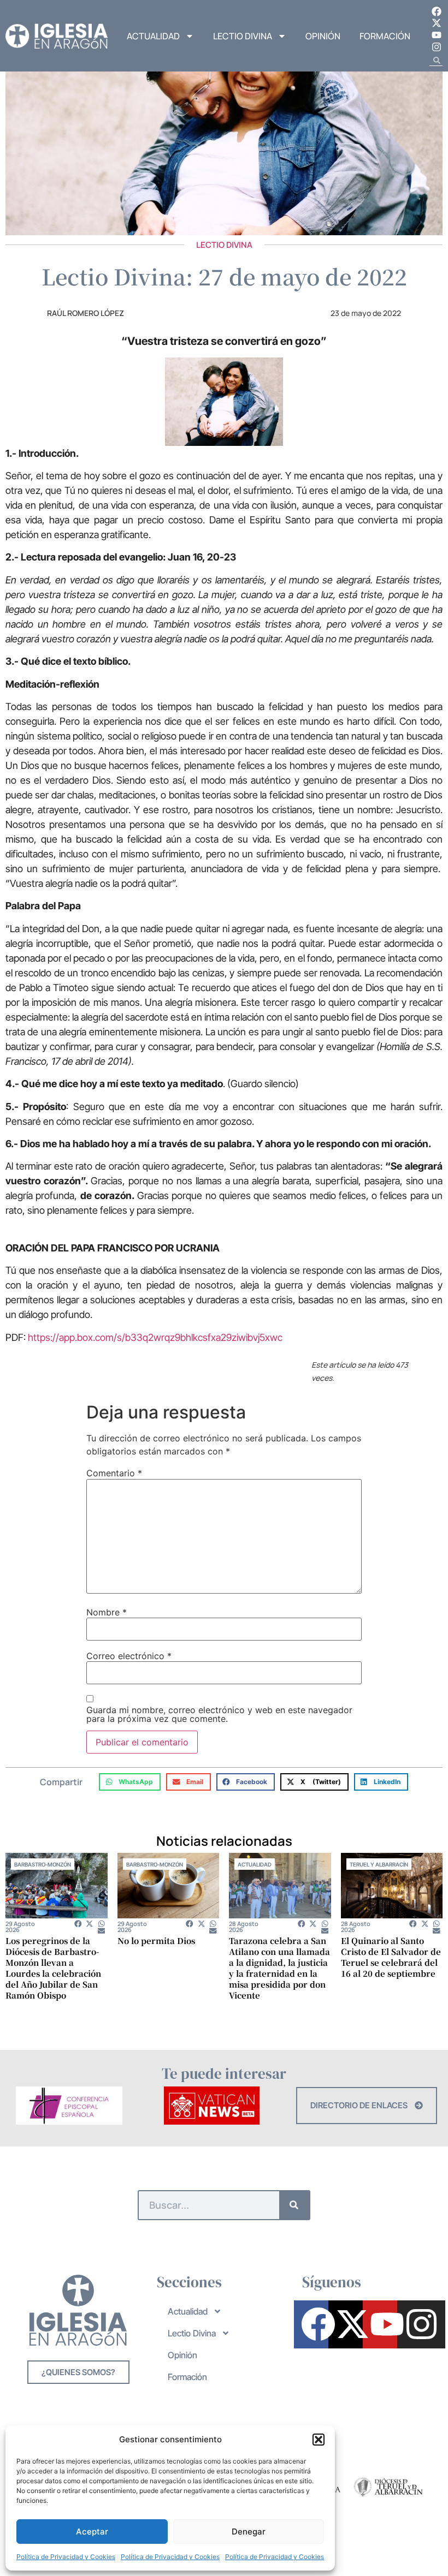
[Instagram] (437, 47)
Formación (385, 36)
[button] (319, 2440)
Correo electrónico (129, 1656)
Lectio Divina (243, 36)
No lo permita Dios (156, 1940)
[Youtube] (437, 35)
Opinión (323, 36)
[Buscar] (294, 2205)
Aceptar (92, 2532)
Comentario (114, 1473)
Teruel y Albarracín (379, 1864)
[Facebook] (437, 11)
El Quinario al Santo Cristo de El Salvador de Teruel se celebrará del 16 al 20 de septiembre (391, 1957)
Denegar (249, 2532)
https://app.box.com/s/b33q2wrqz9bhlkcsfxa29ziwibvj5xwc (155, 1337)
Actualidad (153, 36)
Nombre (107, 1612)
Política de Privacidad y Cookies (66, 2557)
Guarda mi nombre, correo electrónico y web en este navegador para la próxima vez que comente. (219, 1714)
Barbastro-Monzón (43, 1864)
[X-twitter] (437, 23)
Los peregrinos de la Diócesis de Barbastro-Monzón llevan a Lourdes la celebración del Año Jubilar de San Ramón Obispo (53, 1968)
